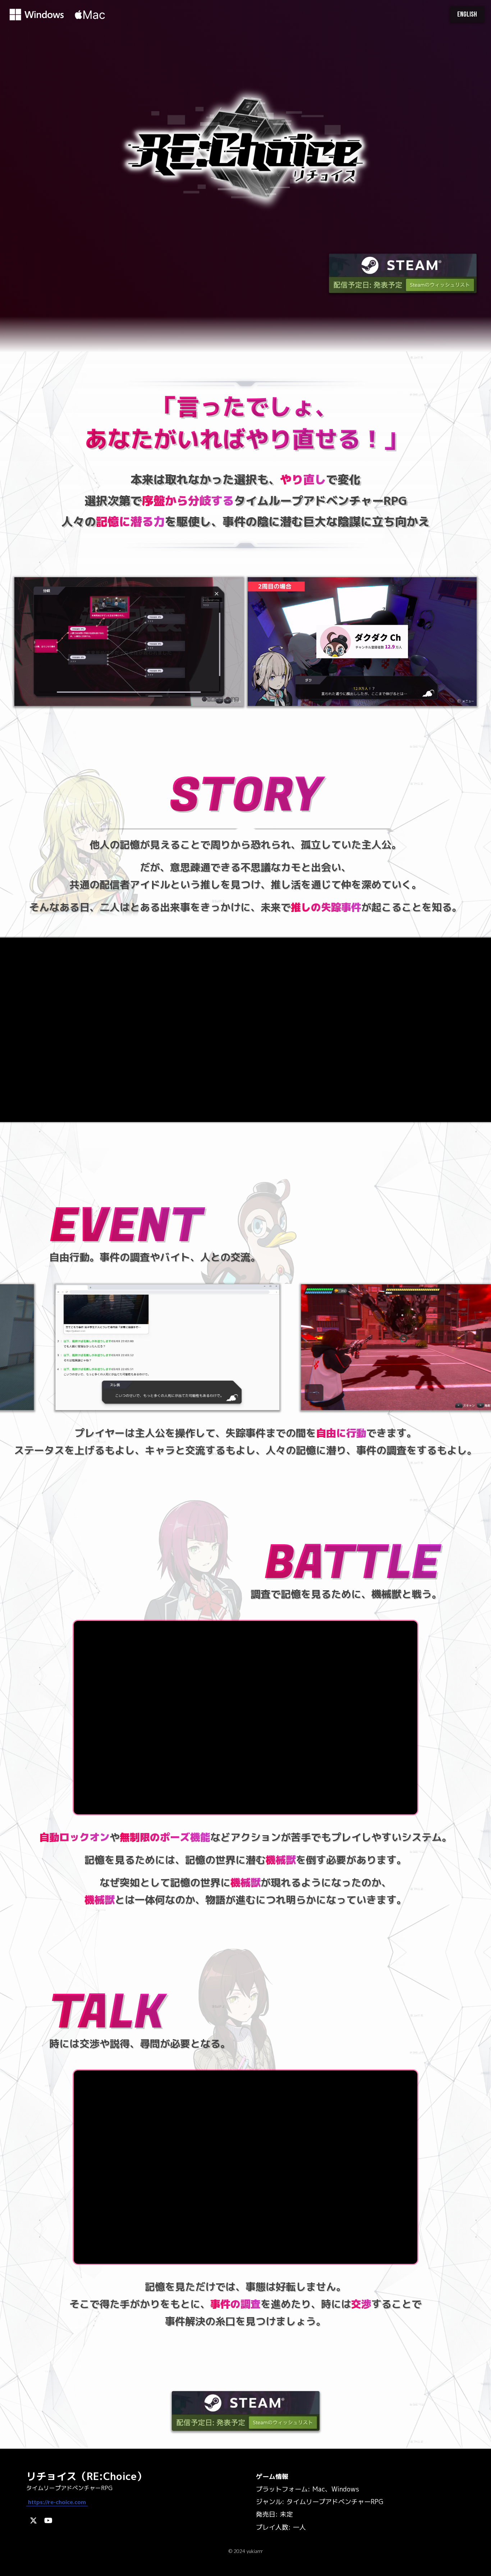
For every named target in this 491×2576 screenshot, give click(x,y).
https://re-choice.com (57, 2502)
